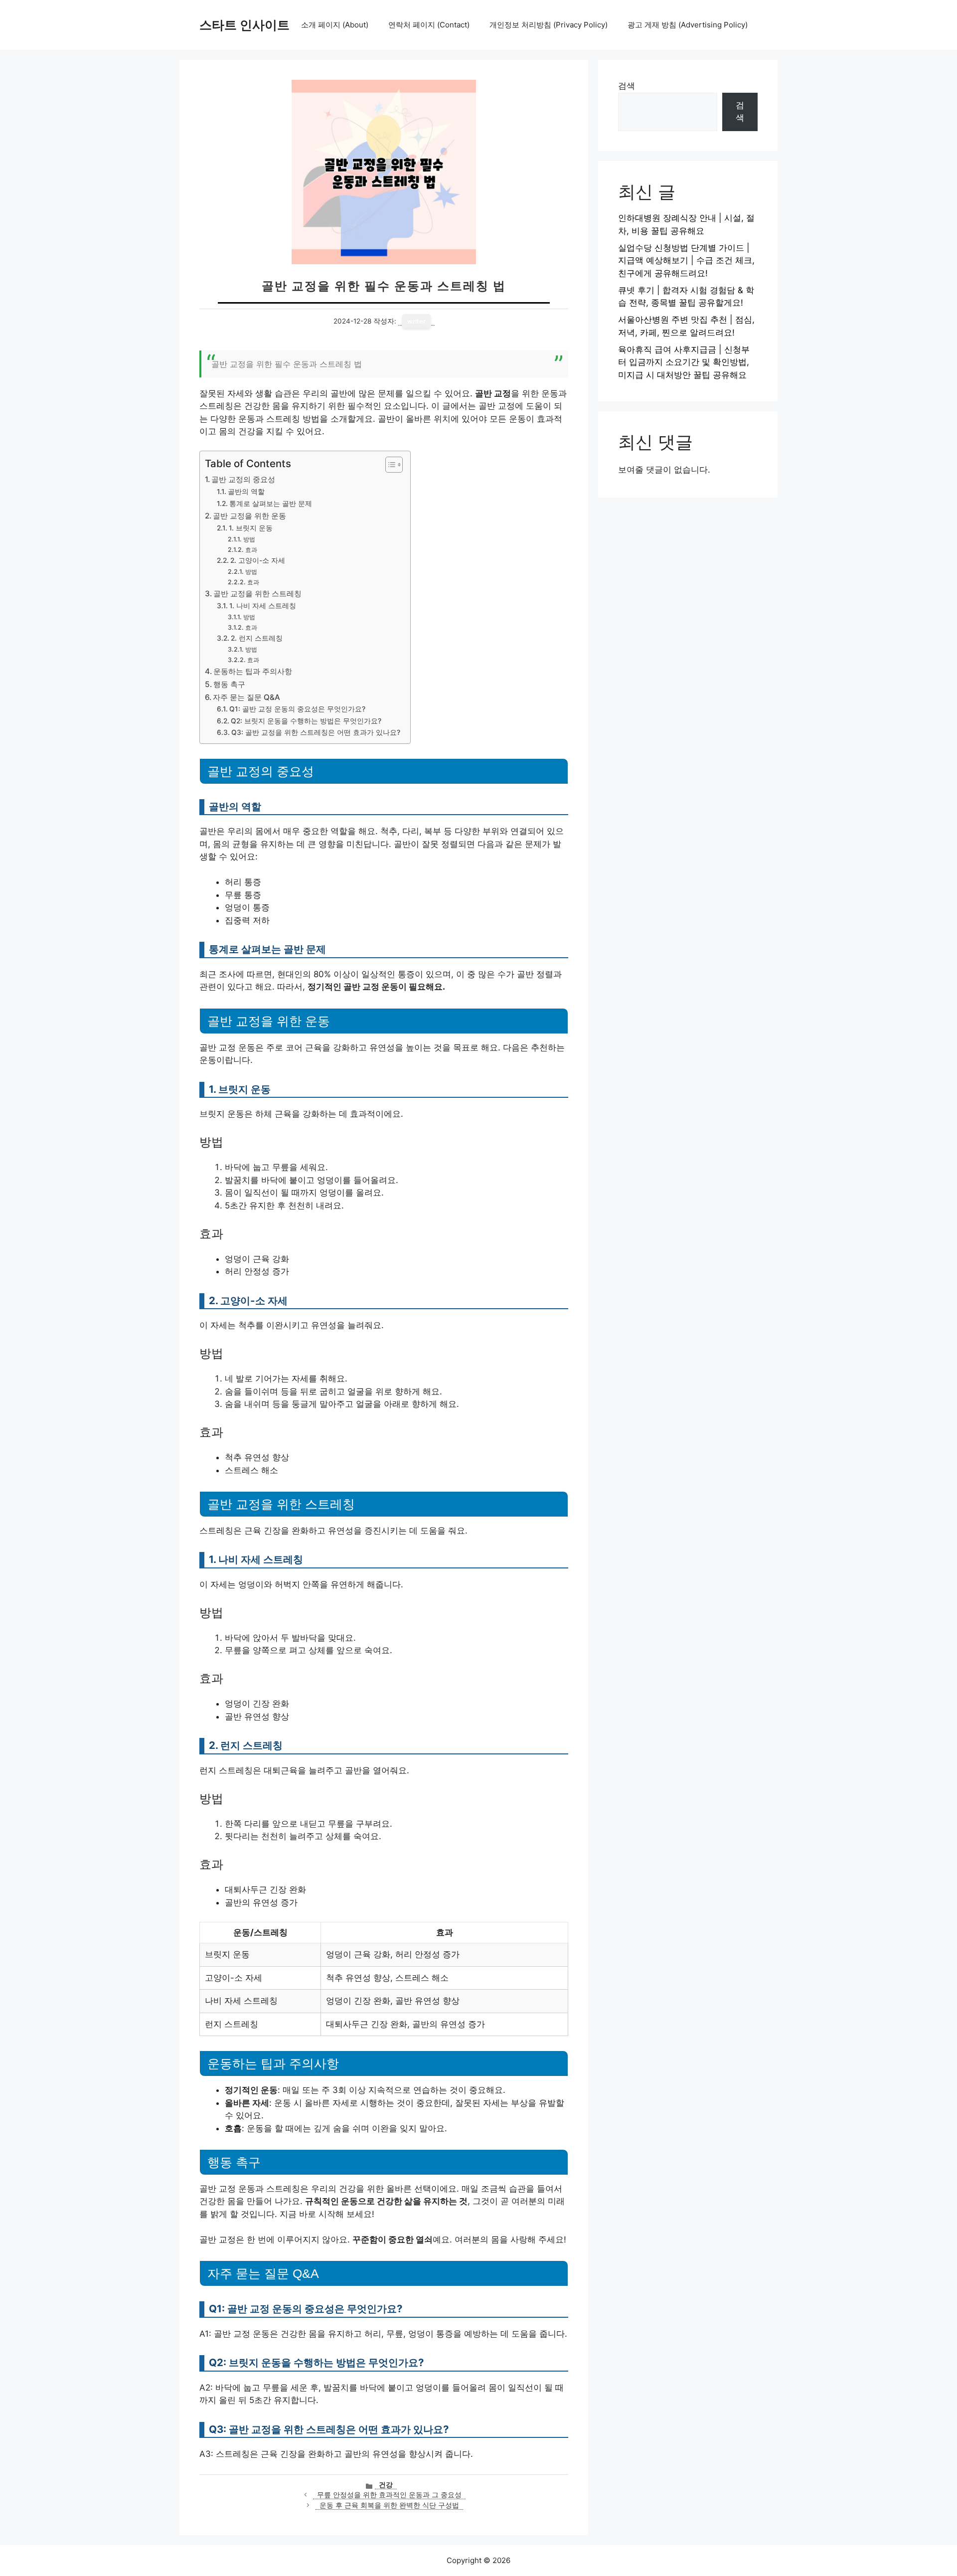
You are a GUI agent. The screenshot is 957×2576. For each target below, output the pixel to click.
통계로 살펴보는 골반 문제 (271, 504)
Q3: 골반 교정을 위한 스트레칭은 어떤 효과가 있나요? (316, 732)
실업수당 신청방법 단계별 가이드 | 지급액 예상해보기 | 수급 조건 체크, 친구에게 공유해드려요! (686, 260)
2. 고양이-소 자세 (258, 560)
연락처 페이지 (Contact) (429, 25)
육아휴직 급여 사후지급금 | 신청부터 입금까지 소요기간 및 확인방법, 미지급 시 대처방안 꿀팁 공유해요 (684, 362)
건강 (386, 2485)
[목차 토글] (389, 465)
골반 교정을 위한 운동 (249, 516)
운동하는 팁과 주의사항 (253, 671)
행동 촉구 (229, 684)
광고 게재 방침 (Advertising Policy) (688, 25)
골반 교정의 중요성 (243, 479)
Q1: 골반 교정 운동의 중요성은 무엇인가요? (297, 709)
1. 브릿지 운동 (251, 528)
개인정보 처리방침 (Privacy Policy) (549, 25)
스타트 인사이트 (244, 25)
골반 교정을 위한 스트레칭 (257, 594)
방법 (249, 539)
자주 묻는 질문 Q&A (246, 697)
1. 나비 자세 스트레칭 (263, 606)
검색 (627, 86)
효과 (251, 550)
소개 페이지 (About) (335, 25)
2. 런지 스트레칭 (257, 638)
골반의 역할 (246, 492)
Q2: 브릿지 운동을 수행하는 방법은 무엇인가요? (306, 721)
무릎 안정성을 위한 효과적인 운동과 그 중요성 (389, 2495)
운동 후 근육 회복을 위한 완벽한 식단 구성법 (389, 2505)
